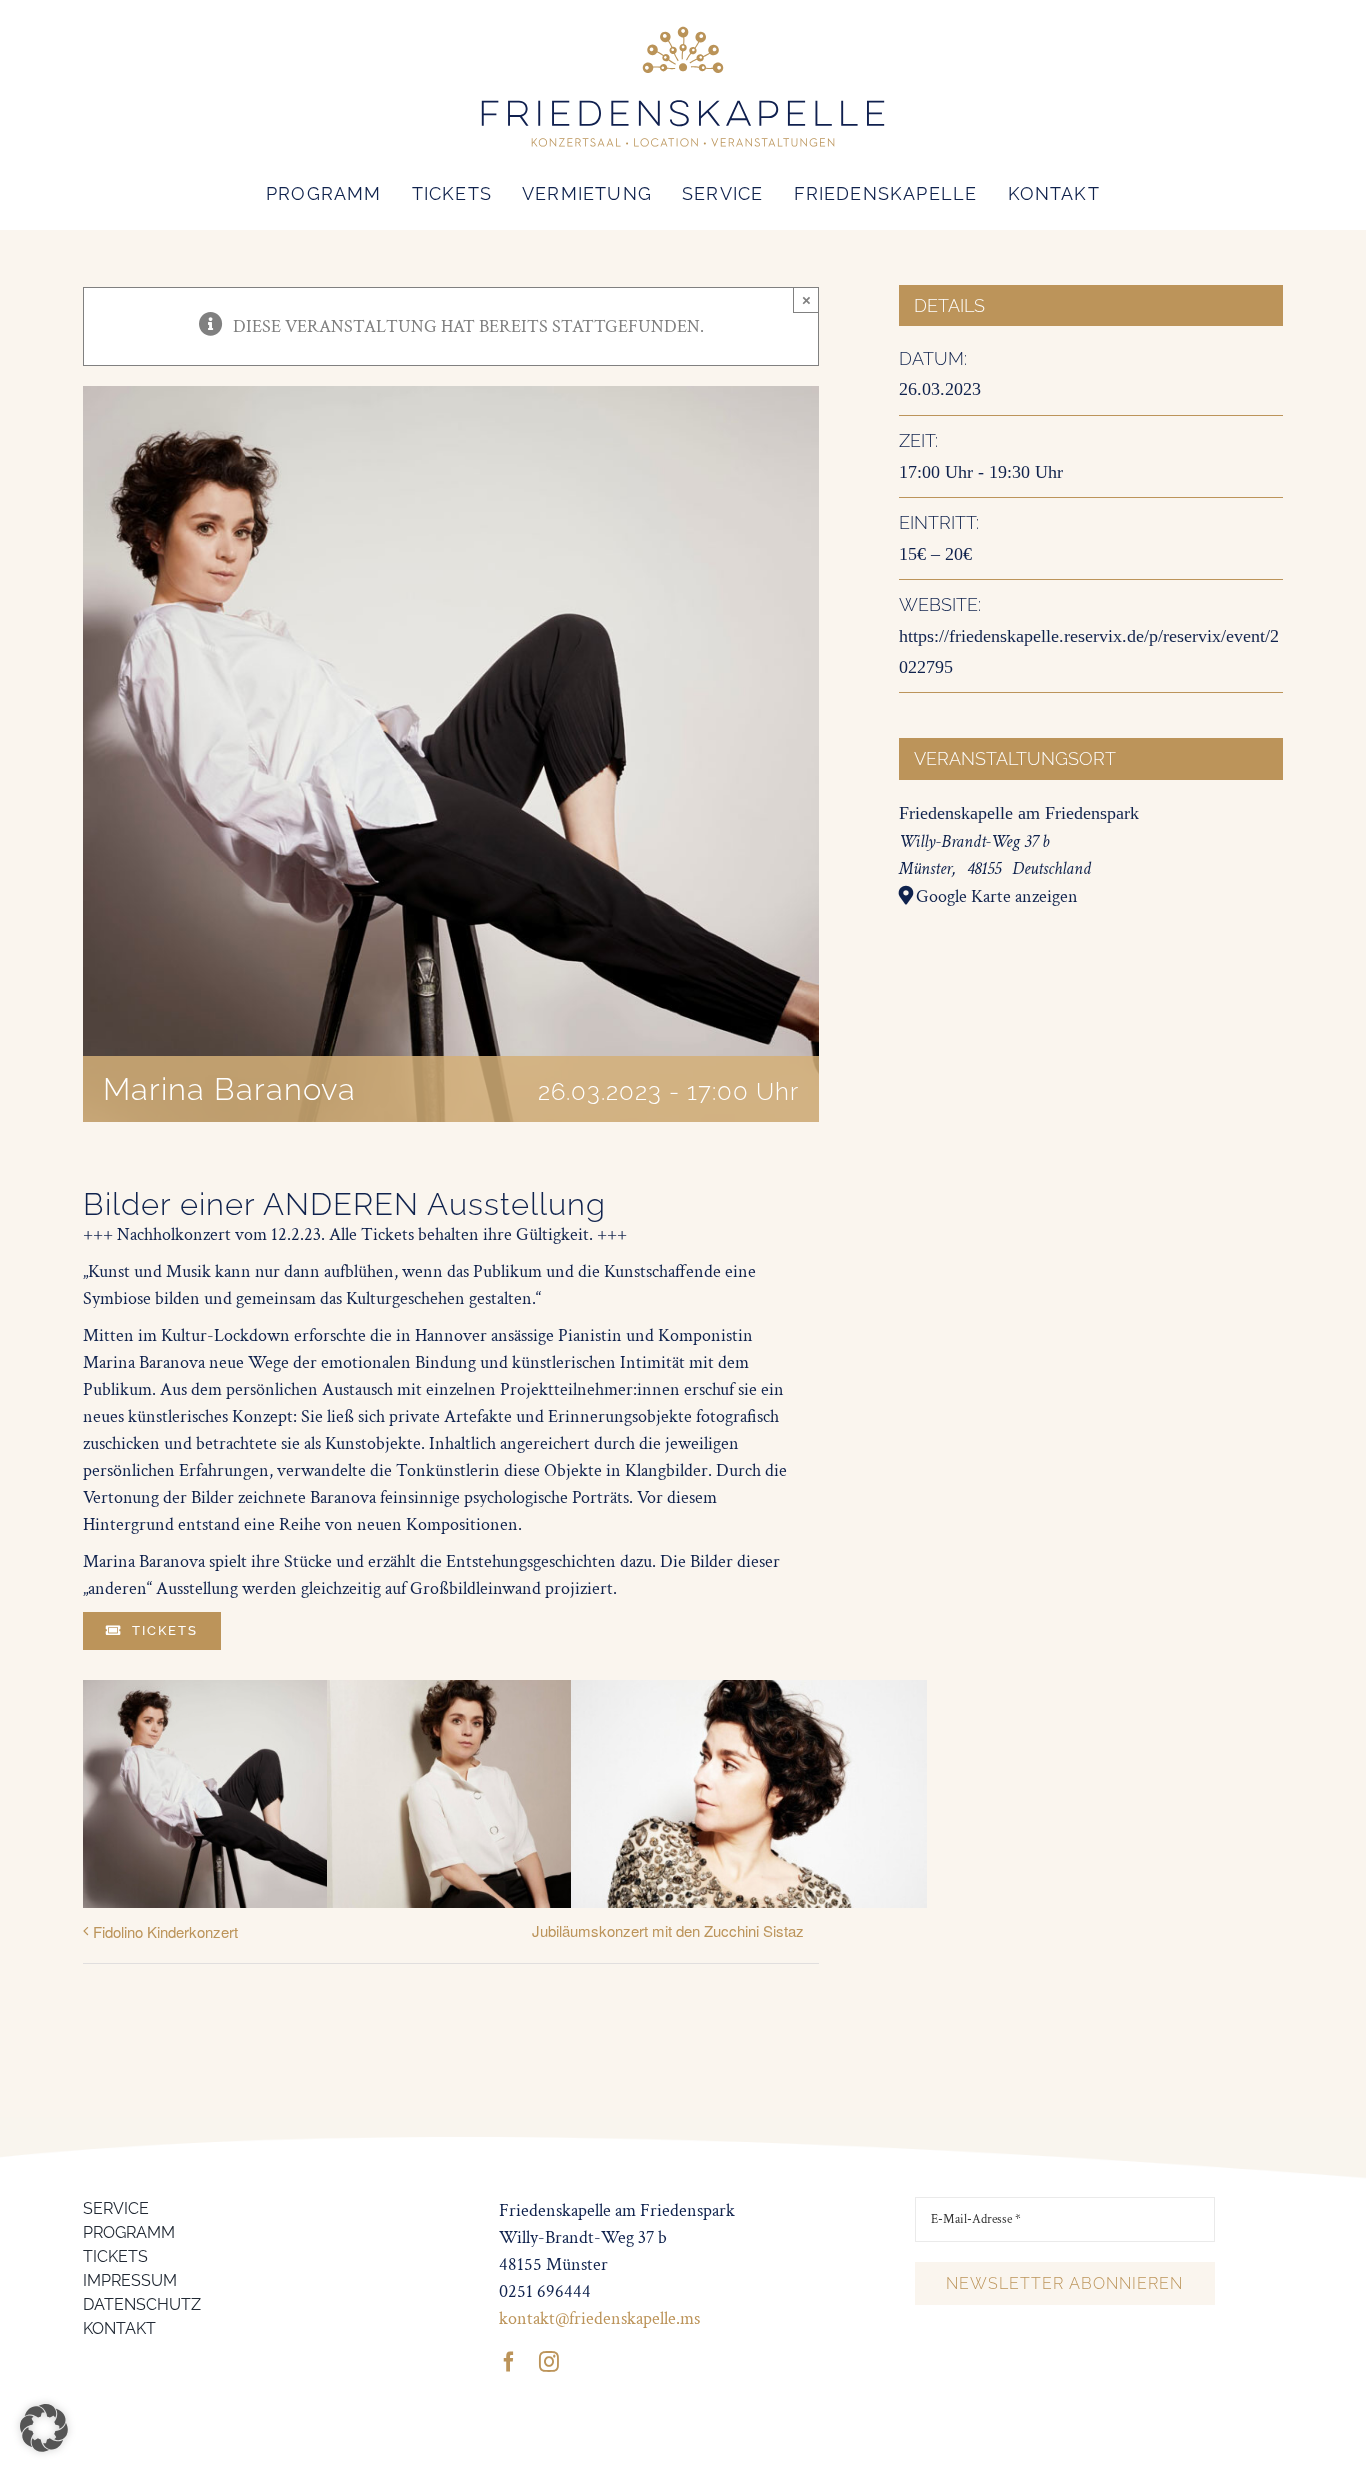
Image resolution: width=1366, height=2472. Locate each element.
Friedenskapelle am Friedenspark (1019, 813)
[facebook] (509, 2362)
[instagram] (549, 2362)
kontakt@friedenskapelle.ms (599, 2318)
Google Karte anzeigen (997, 896)
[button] (44, 2428)
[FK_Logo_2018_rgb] (683, 28)
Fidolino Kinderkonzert (165, 1931)
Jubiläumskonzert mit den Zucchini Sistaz (668, 1930)
